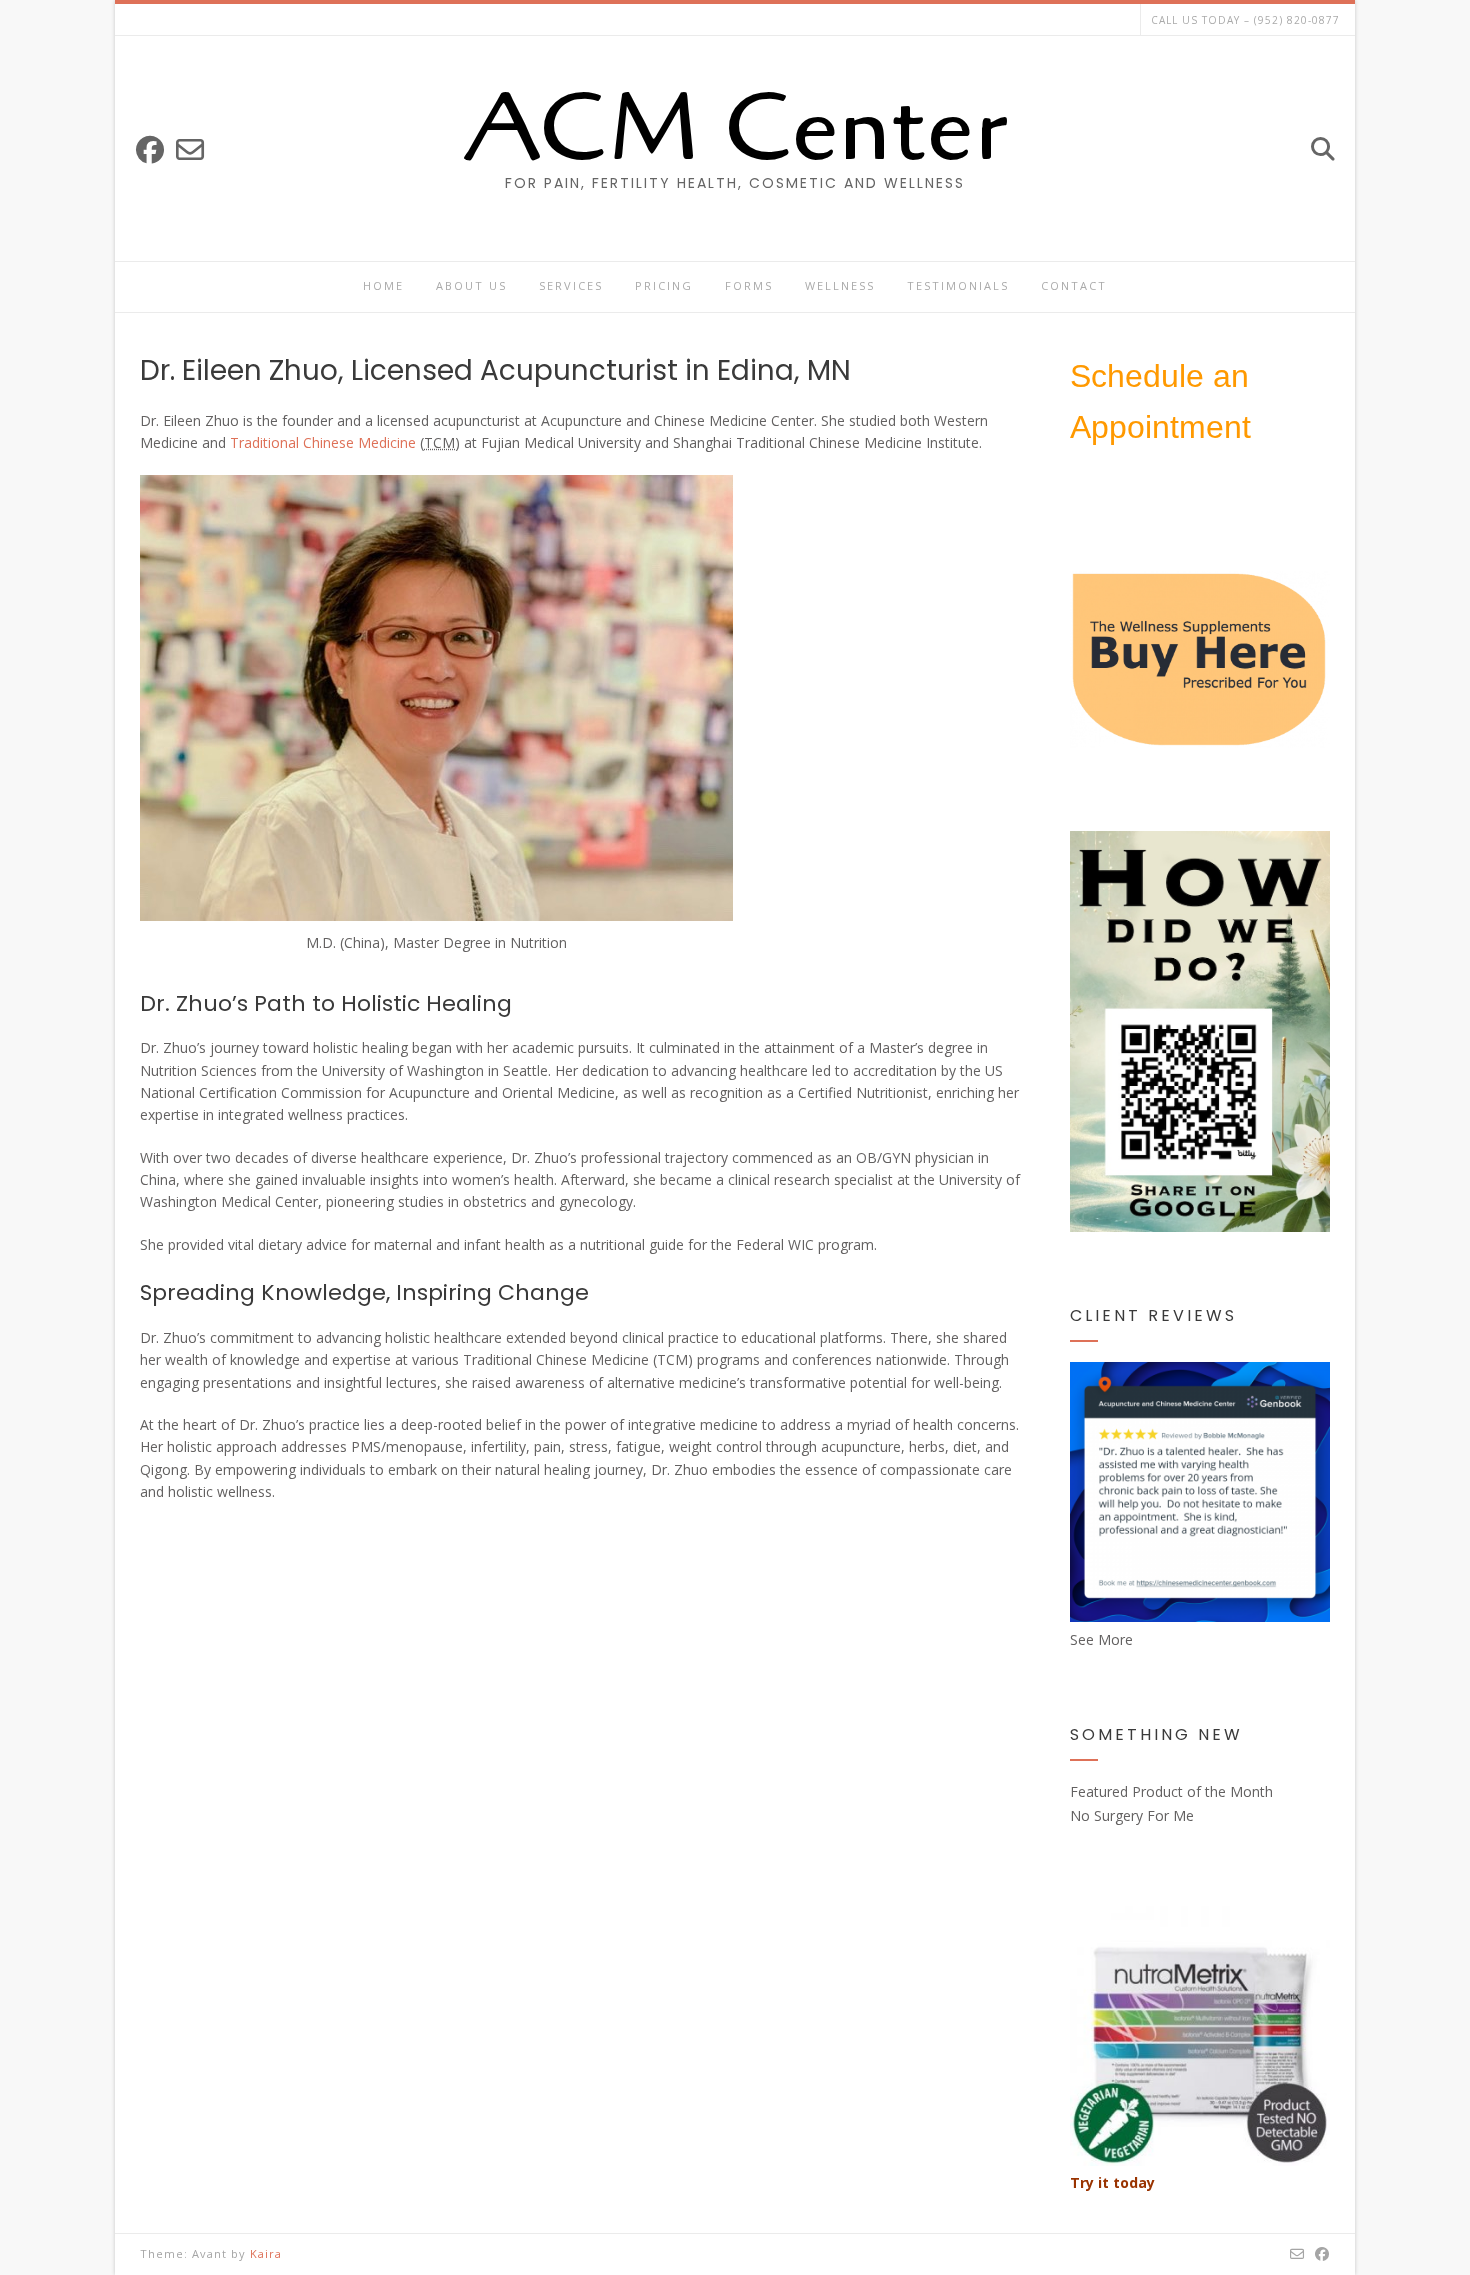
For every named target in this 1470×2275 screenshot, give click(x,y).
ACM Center (735, 129)
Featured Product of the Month (1171, 1791)
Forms (749, 285)
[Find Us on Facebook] (150, 149)
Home (383, 285)
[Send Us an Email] (190, 149)
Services (571, 285)
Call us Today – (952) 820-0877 (1245, 20)
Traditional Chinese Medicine (323, 442)
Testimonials (958, 285)
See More (1101, 1639)
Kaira (266, 2253)
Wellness (840, 285)
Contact (1074, 285)
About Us (471, 285)
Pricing (664, 285)
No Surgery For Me (1132, 1815)
